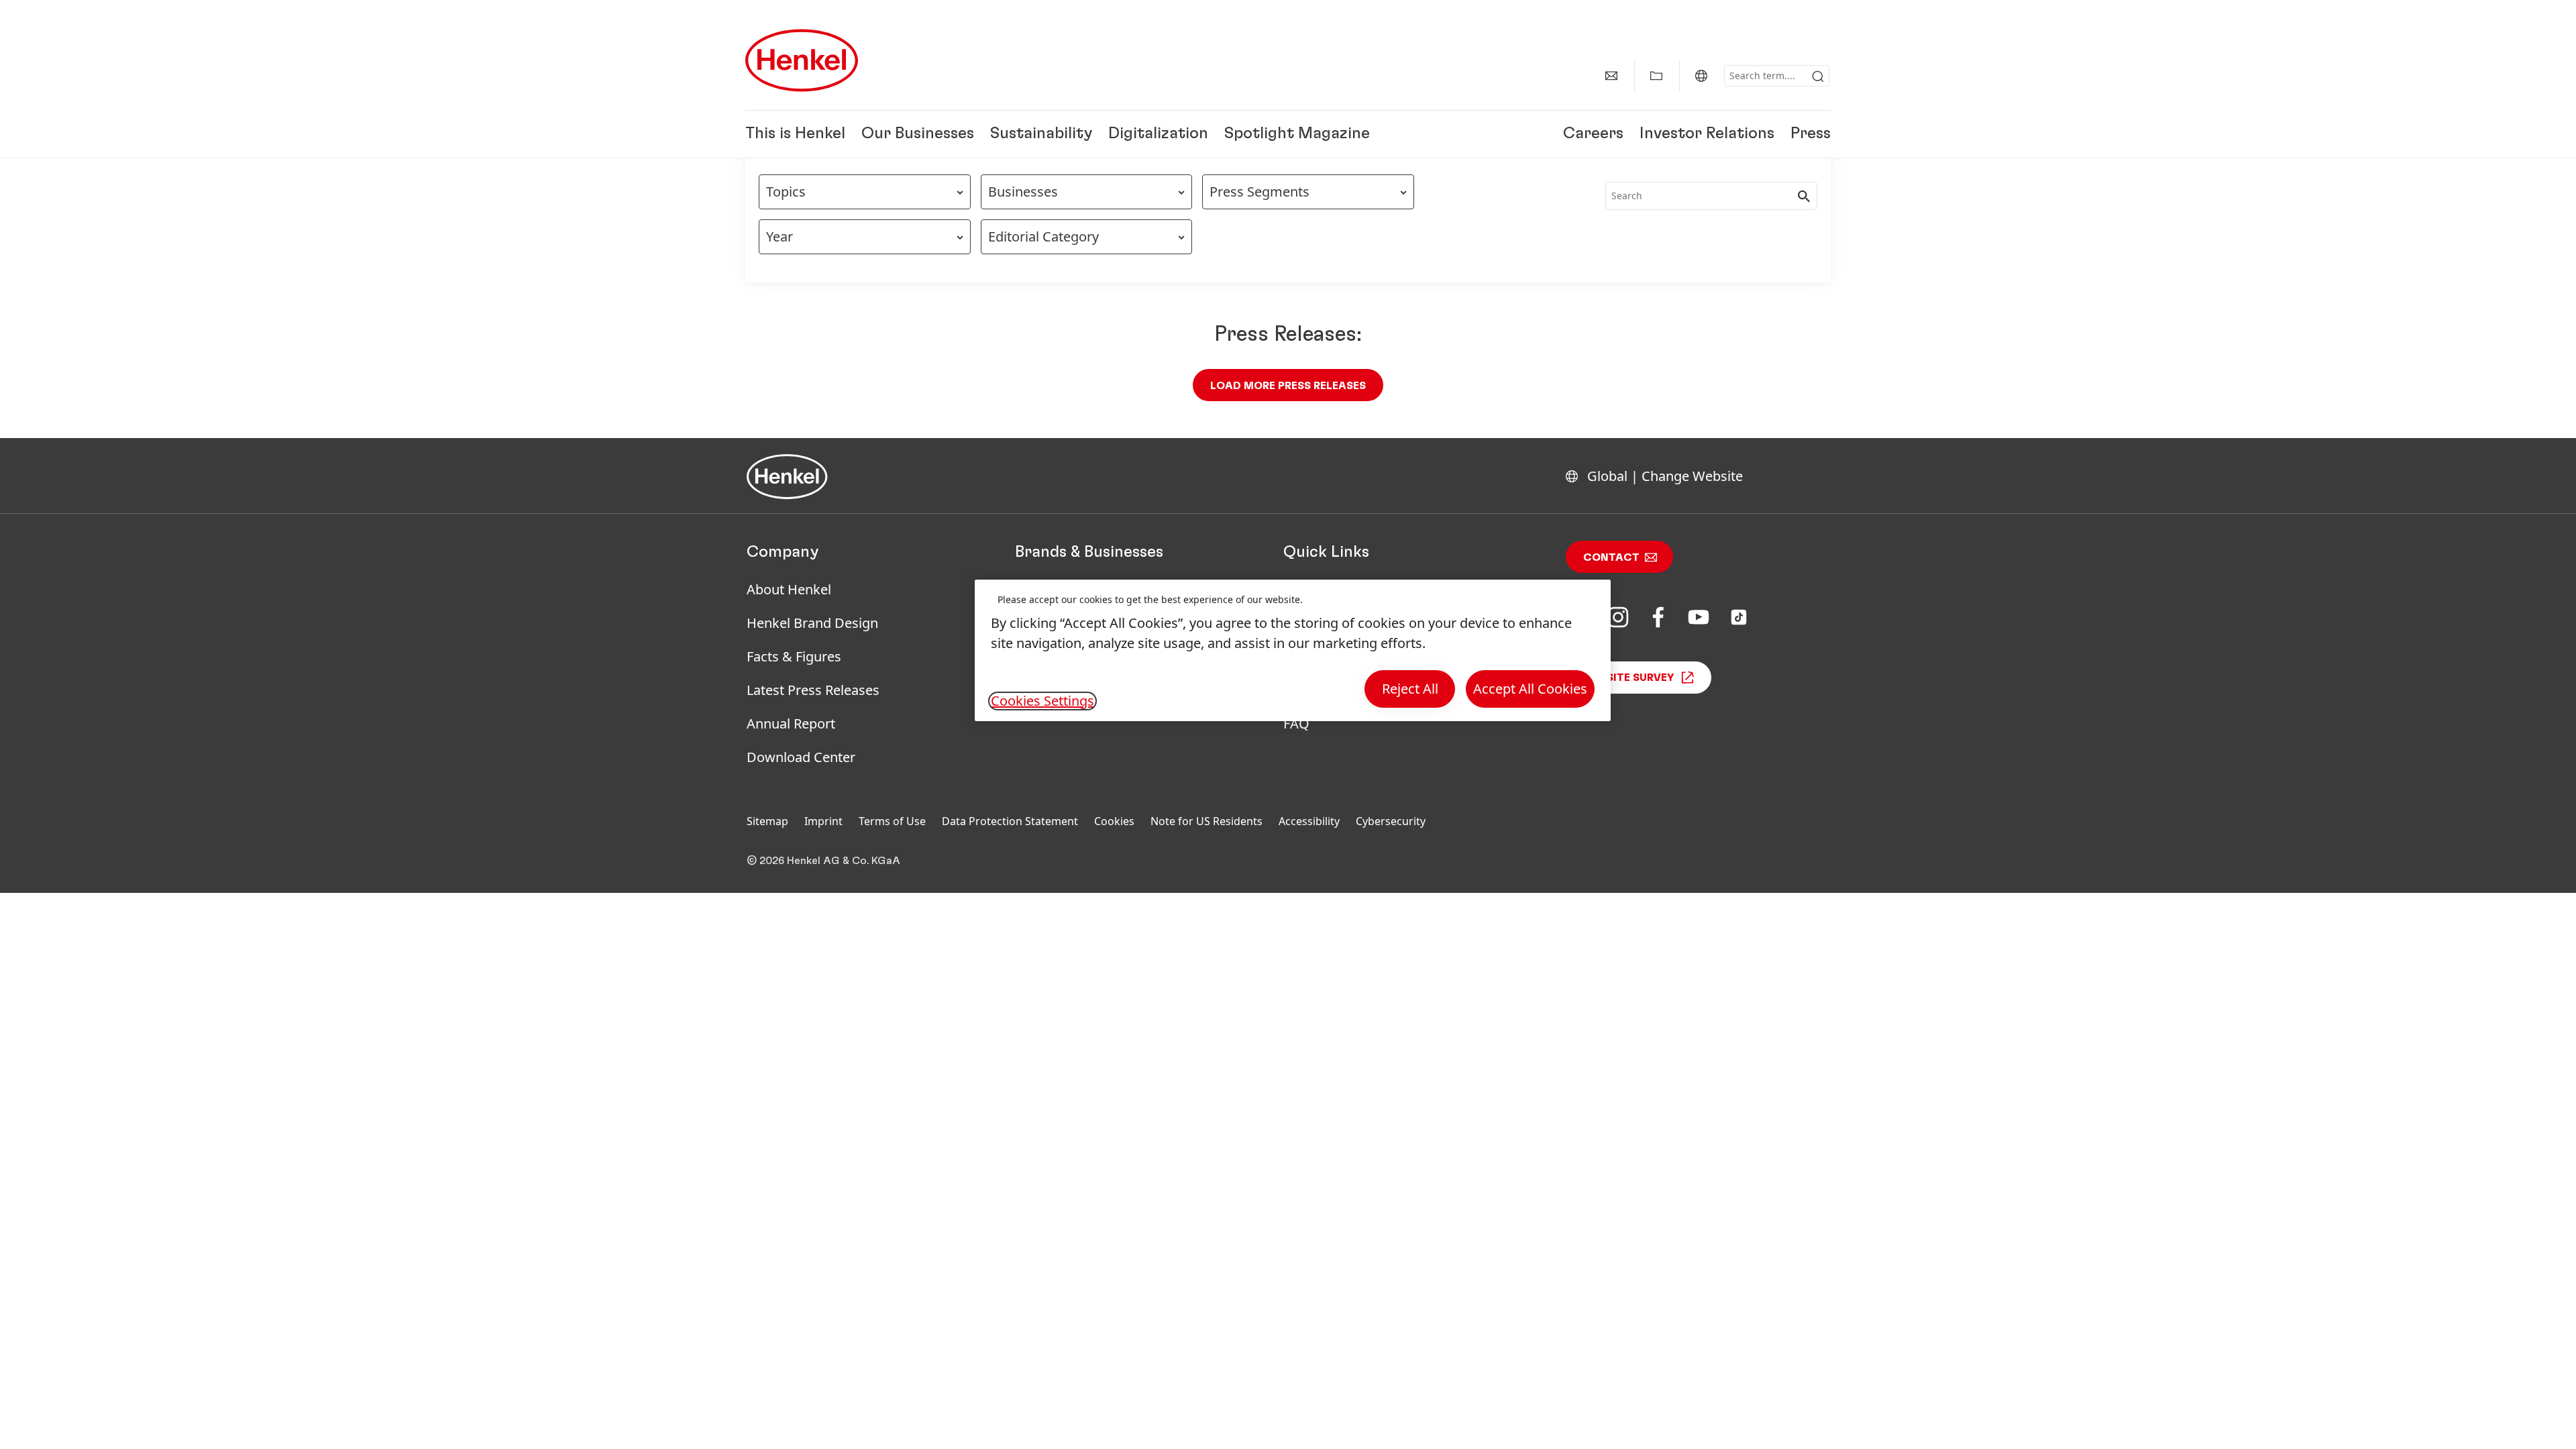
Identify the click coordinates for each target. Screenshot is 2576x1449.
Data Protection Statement (1010, 821)
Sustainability (1041, 134)
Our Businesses (918, 134)
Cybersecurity (1391, 821)
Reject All (1410, 689)
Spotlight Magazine (1297, 134)
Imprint (823, 821)
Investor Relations (1707, 134)
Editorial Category (1043, 236)
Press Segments (1259, 192)
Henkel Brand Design (812, 623)
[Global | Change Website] (1701, 76)
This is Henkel (795, 134)
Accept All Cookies (1530, 689)
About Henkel (789, 589)
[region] (1293, 650)
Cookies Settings (1042, 701)
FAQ (1296, 723)
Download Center (801, 757)
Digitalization (1158, 134)
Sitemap (767, 821)
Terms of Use (892, 821)
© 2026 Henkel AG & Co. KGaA (823, 861)
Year (780, 236)
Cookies (1114, 821)
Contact (1611, 557)
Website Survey (1629, 678)
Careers (1593, 134)
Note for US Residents (1206, 821)
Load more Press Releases (1288, 386)
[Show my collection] (1656, 76)
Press (1811, 134)
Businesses (1023, 192)
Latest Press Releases (813, 690)
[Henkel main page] (802, 60)
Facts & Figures (794, 656)
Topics (786, 192)
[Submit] (1818, 76)
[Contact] (1611, 76)
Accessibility (1309, 821)
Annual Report (791, 723)
